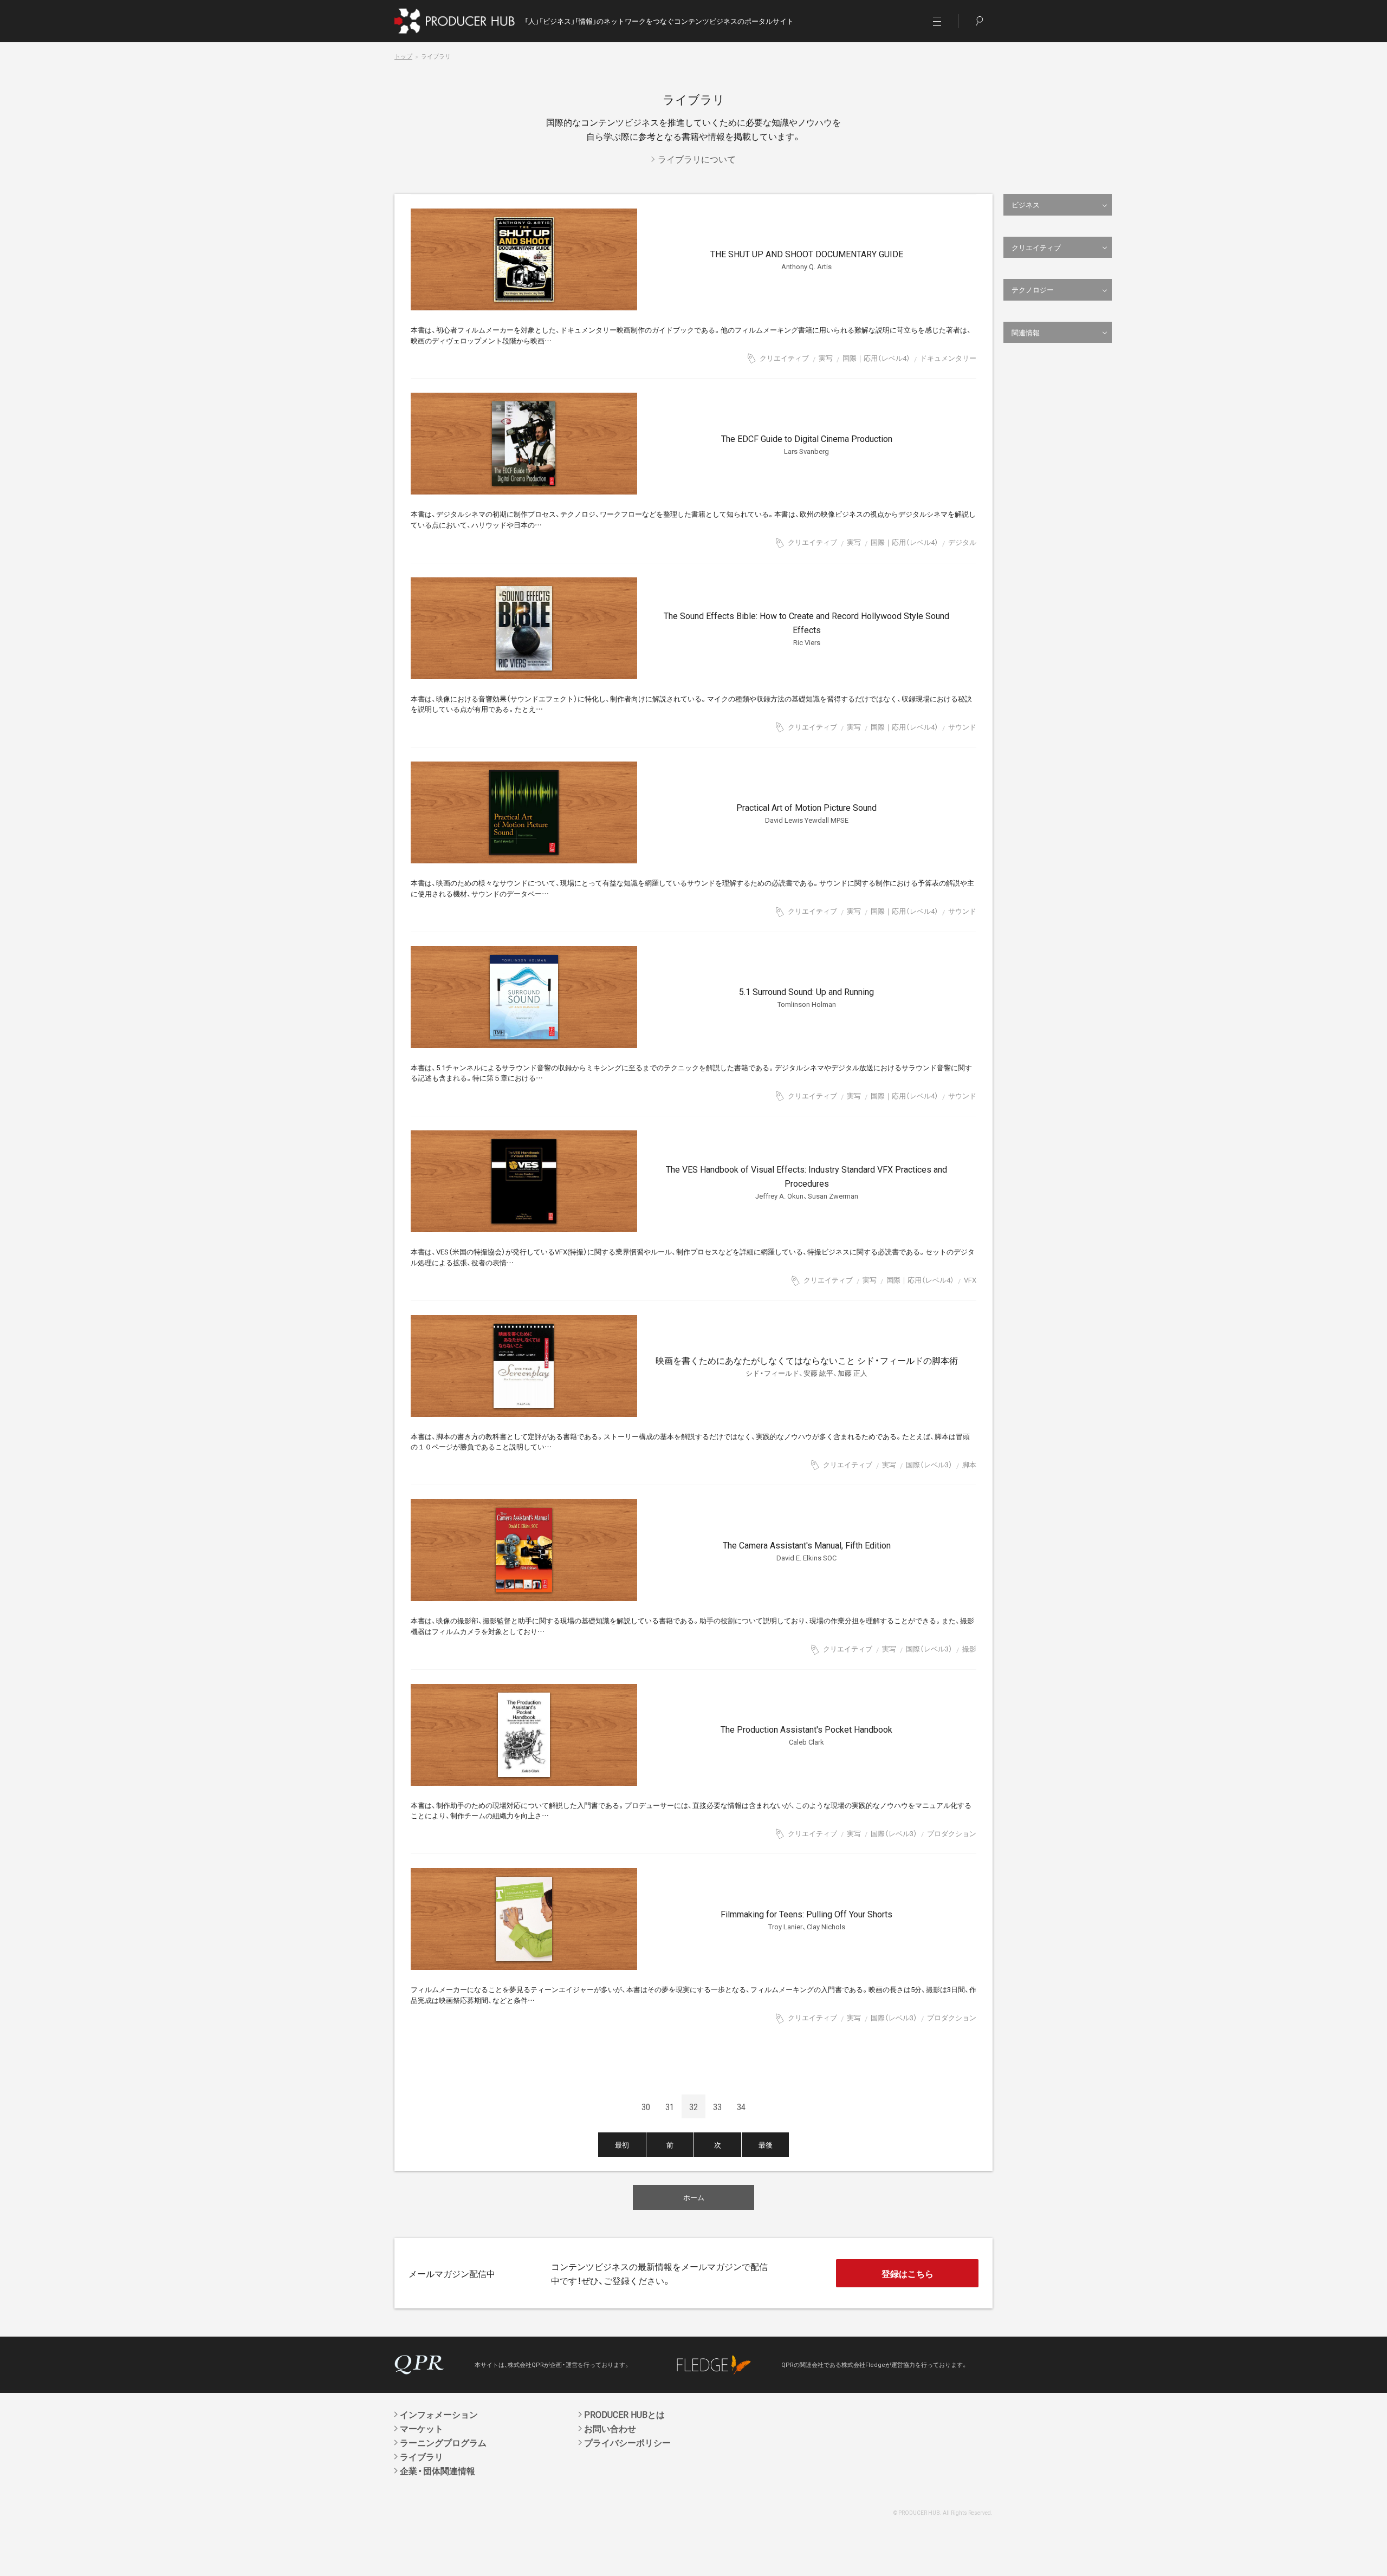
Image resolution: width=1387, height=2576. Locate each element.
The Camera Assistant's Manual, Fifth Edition (807, 1550)
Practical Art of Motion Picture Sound (806, 813)
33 (717, 2106)
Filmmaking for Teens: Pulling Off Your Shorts (806, 1919)
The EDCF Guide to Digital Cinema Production (807, 444)
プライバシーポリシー (627, 2442)
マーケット (422, 2428)
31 (670, 2106)
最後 (766, 2145)
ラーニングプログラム (443, 2442)
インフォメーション (439, 2414)
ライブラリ (422, 2456)
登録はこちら (908, 2273)
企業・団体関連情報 (438, 2470)
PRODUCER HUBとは (624, 2414)
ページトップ (1364, 2567)
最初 (622, 2145)
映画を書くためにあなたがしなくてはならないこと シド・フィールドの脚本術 (807, 1366)
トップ (403, 56)
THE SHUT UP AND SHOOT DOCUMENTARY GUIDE (807, 259)
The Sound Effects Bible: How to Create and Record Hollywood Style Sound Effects (806, 628)
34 (741, 2106)
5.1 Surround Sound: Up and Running (806, 997)
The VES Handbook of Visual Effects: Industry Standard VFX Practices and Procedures (806, 1182)
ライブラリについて (697, 159)
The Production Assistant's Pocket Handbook (806, 1735)
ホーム (694, 2197)
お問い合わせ (610, 2428)
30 (646, 2106)
